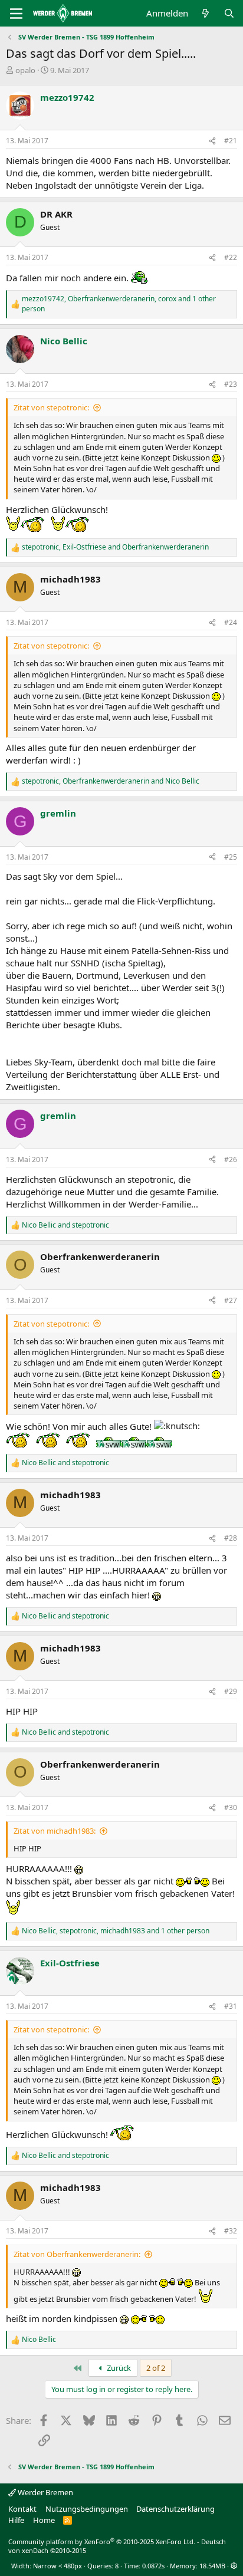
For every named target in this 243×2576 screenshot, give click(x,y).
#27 (231, 1300)
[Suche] (229, 13)
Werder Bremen (45, 2492)
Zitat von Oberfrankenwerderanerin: (77, 2254)
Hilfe (16, 2520)
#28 (231, 1538)
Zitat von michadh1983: (55, 1831)
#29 (231, 1691)
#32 (231, 2231)
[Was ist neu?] (206, 13)
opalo (25, 70)
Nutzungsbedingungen (87, 2509)
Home (44, 2520)
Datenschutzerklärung (175, 2509)
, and (115, 547)
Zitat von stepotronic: (51, 407)
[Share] (212, 141)
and (65, 1225)
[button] (234, 2566)
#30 (231, 1807)
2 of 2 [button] (156, 2368)
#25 (231, 857)
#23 (231, 384)
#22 (231, 257)
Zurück (118, 2368)
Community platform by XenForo (102, 2542)
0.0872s (153, 2566)
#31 (231, 2006)
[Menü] (16, 14)
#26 (231, 1159)
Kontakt (22, 2509)
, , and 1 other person (119, 304)
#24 (231, 622)
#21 (231, 141)
